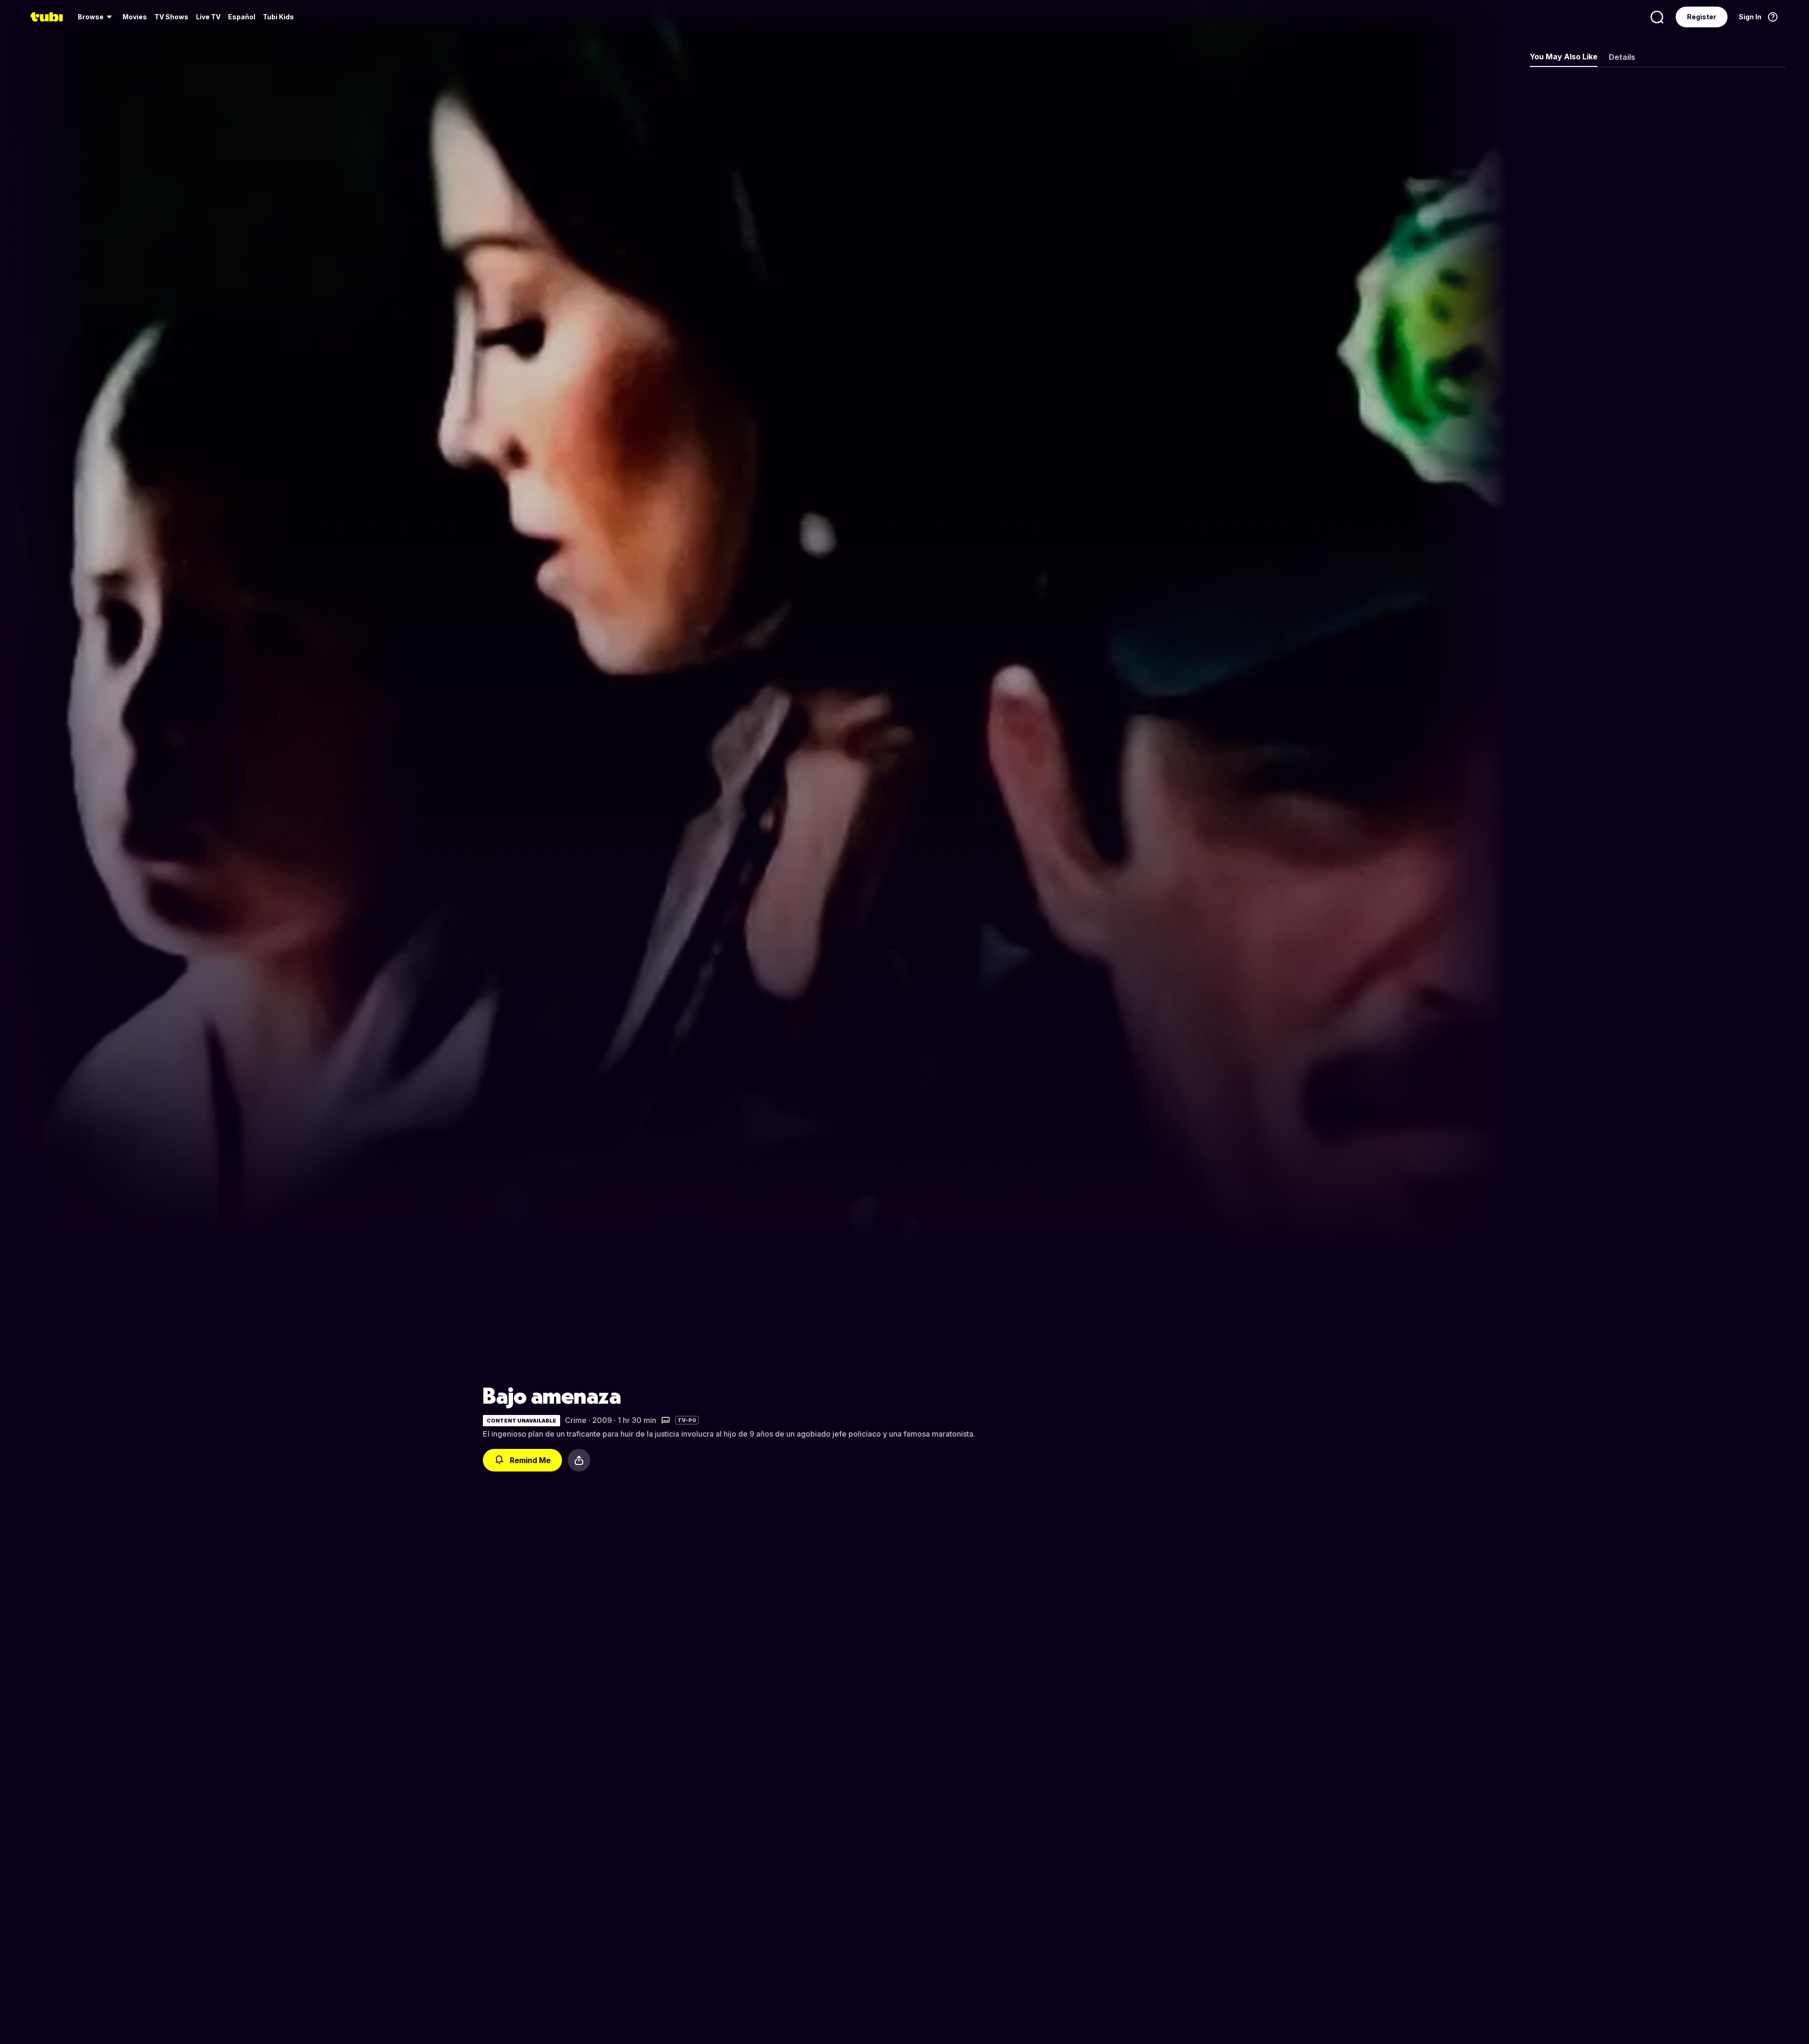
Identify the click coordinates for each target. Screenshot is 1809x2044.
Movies (135, 17)
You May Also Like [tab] (1564, 57)
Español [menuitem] (242, 17)
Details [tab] (1622, 57)
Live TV (208, 17)
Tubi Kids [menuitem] (278, 17)
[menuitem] (96, 17)
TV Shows (171, 17)
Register (1702, 17)
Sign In (1750, 17)
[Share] (579, 1460)
